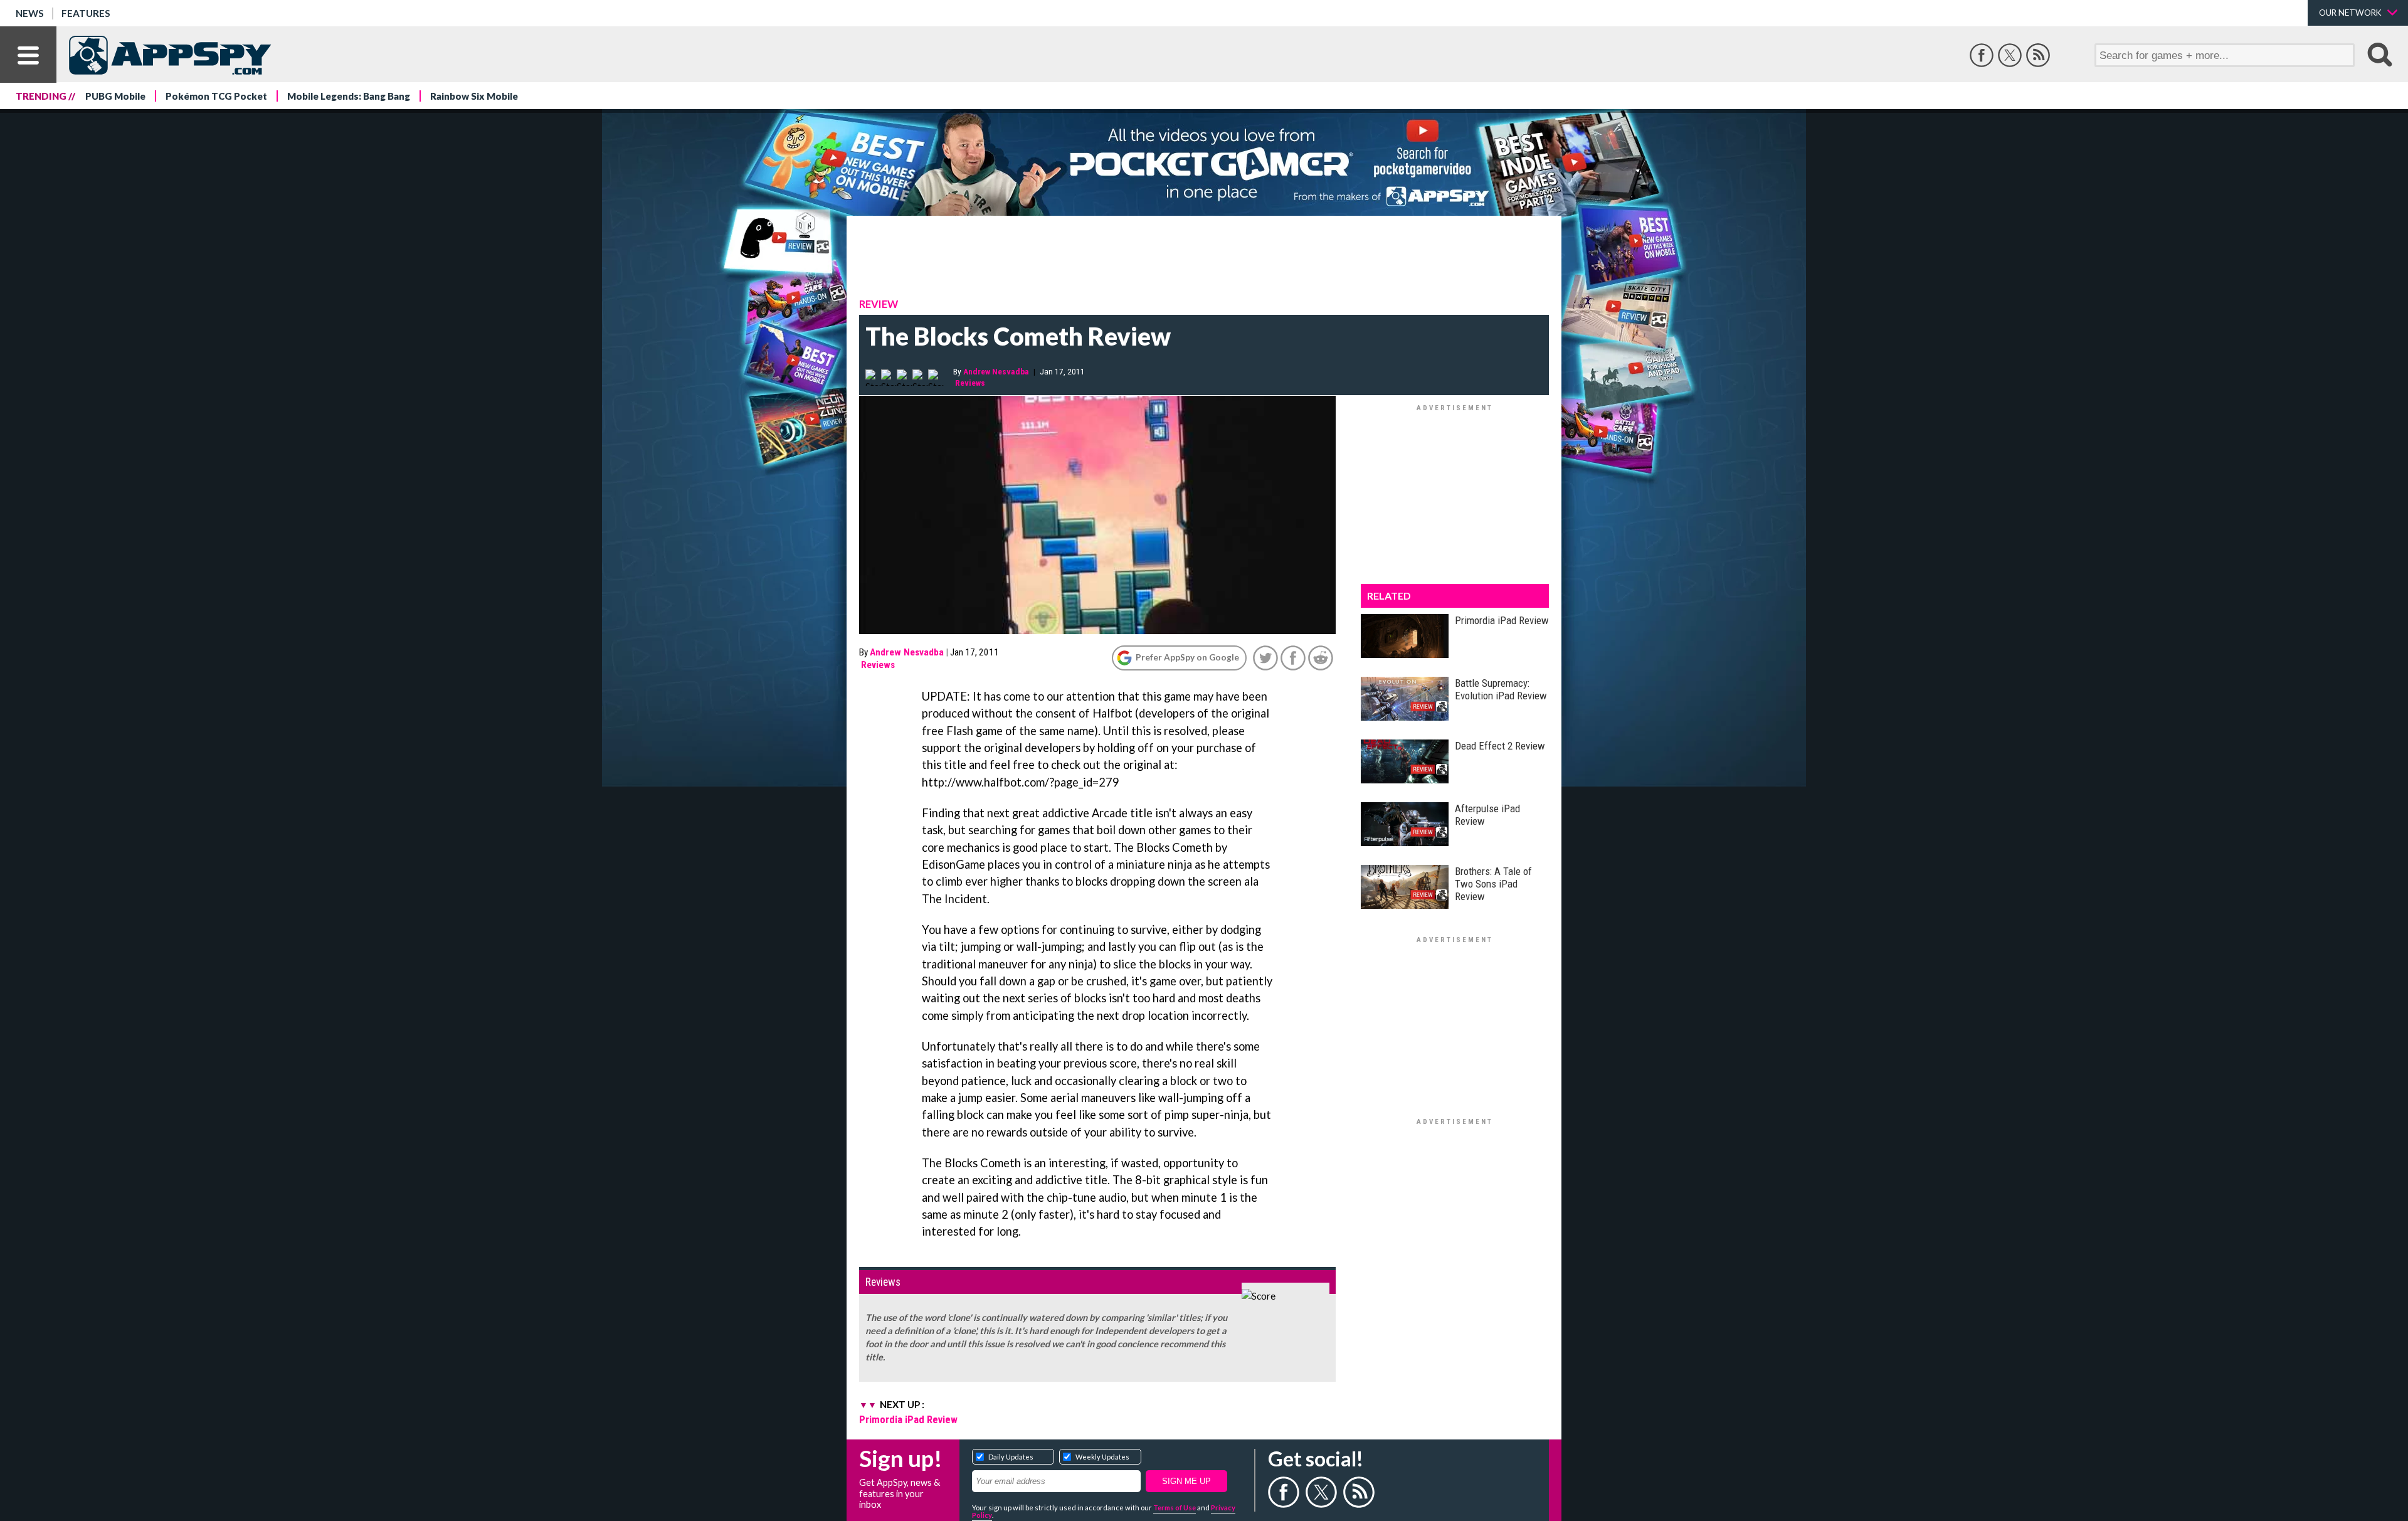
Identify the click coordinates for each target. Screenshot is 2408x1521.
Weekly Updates (1102, 1457)
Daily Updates (1011, 1457)
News (30, 13)
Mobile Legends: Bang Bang (349, 96)
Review (879, 304)
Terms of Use (1175, 1508)
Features (86, 13)
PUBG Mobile (115, 96)
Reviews (970, 383)
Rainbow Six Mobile (474, 96)
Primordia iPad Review (908, 1419)
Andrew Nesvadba (996, 371)
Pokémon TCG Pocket (216, 96)
